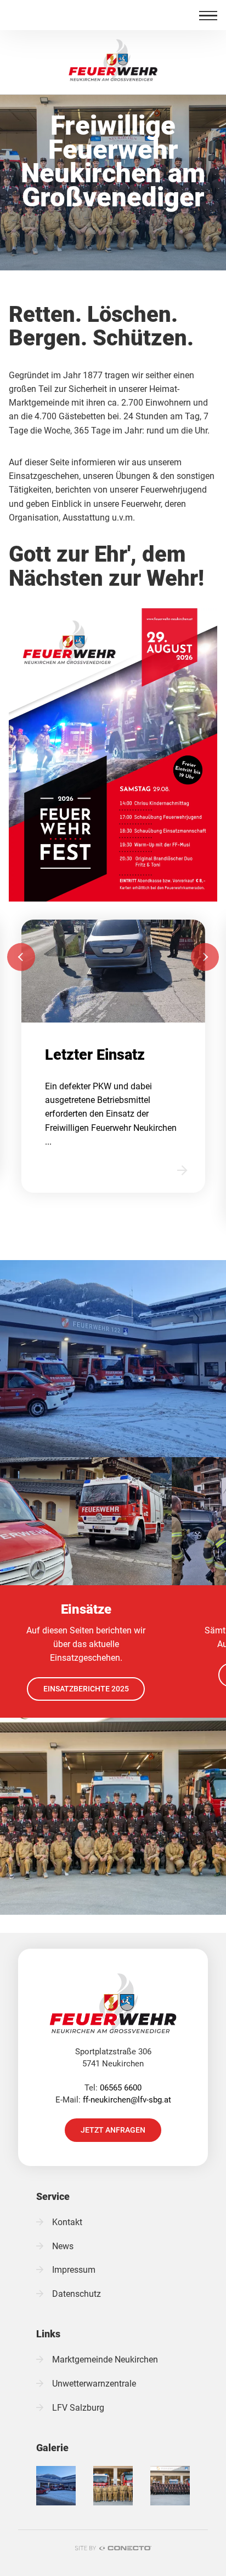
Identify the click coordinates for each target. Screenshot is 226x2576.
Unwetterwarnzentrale (94, 2384)
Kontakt (67, 2222)
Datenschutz (77, 2294)
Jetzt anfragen (113, 2130)
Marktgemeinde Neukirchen (105, 2360)
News (63, 2246)
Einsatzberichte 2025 (86, 1689)
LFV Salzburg (78, 2408)
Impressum (74, 2270)
